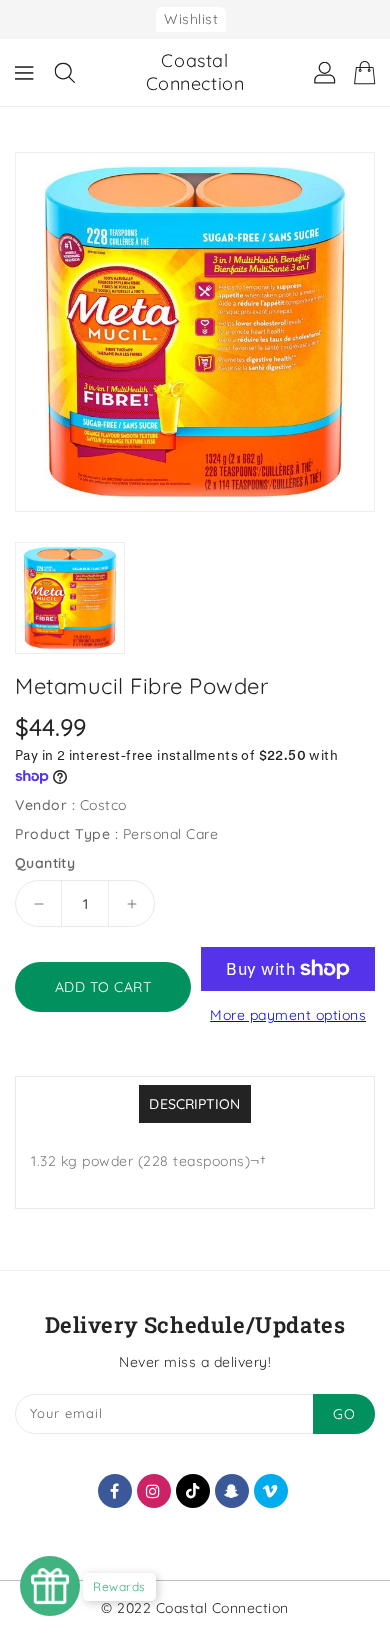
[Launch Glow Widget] (50, 1586)
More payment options (288, 1015)
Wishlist (191, 19)
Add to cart (103, 987)
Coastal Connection (195, 72)
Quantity (45, 863)
